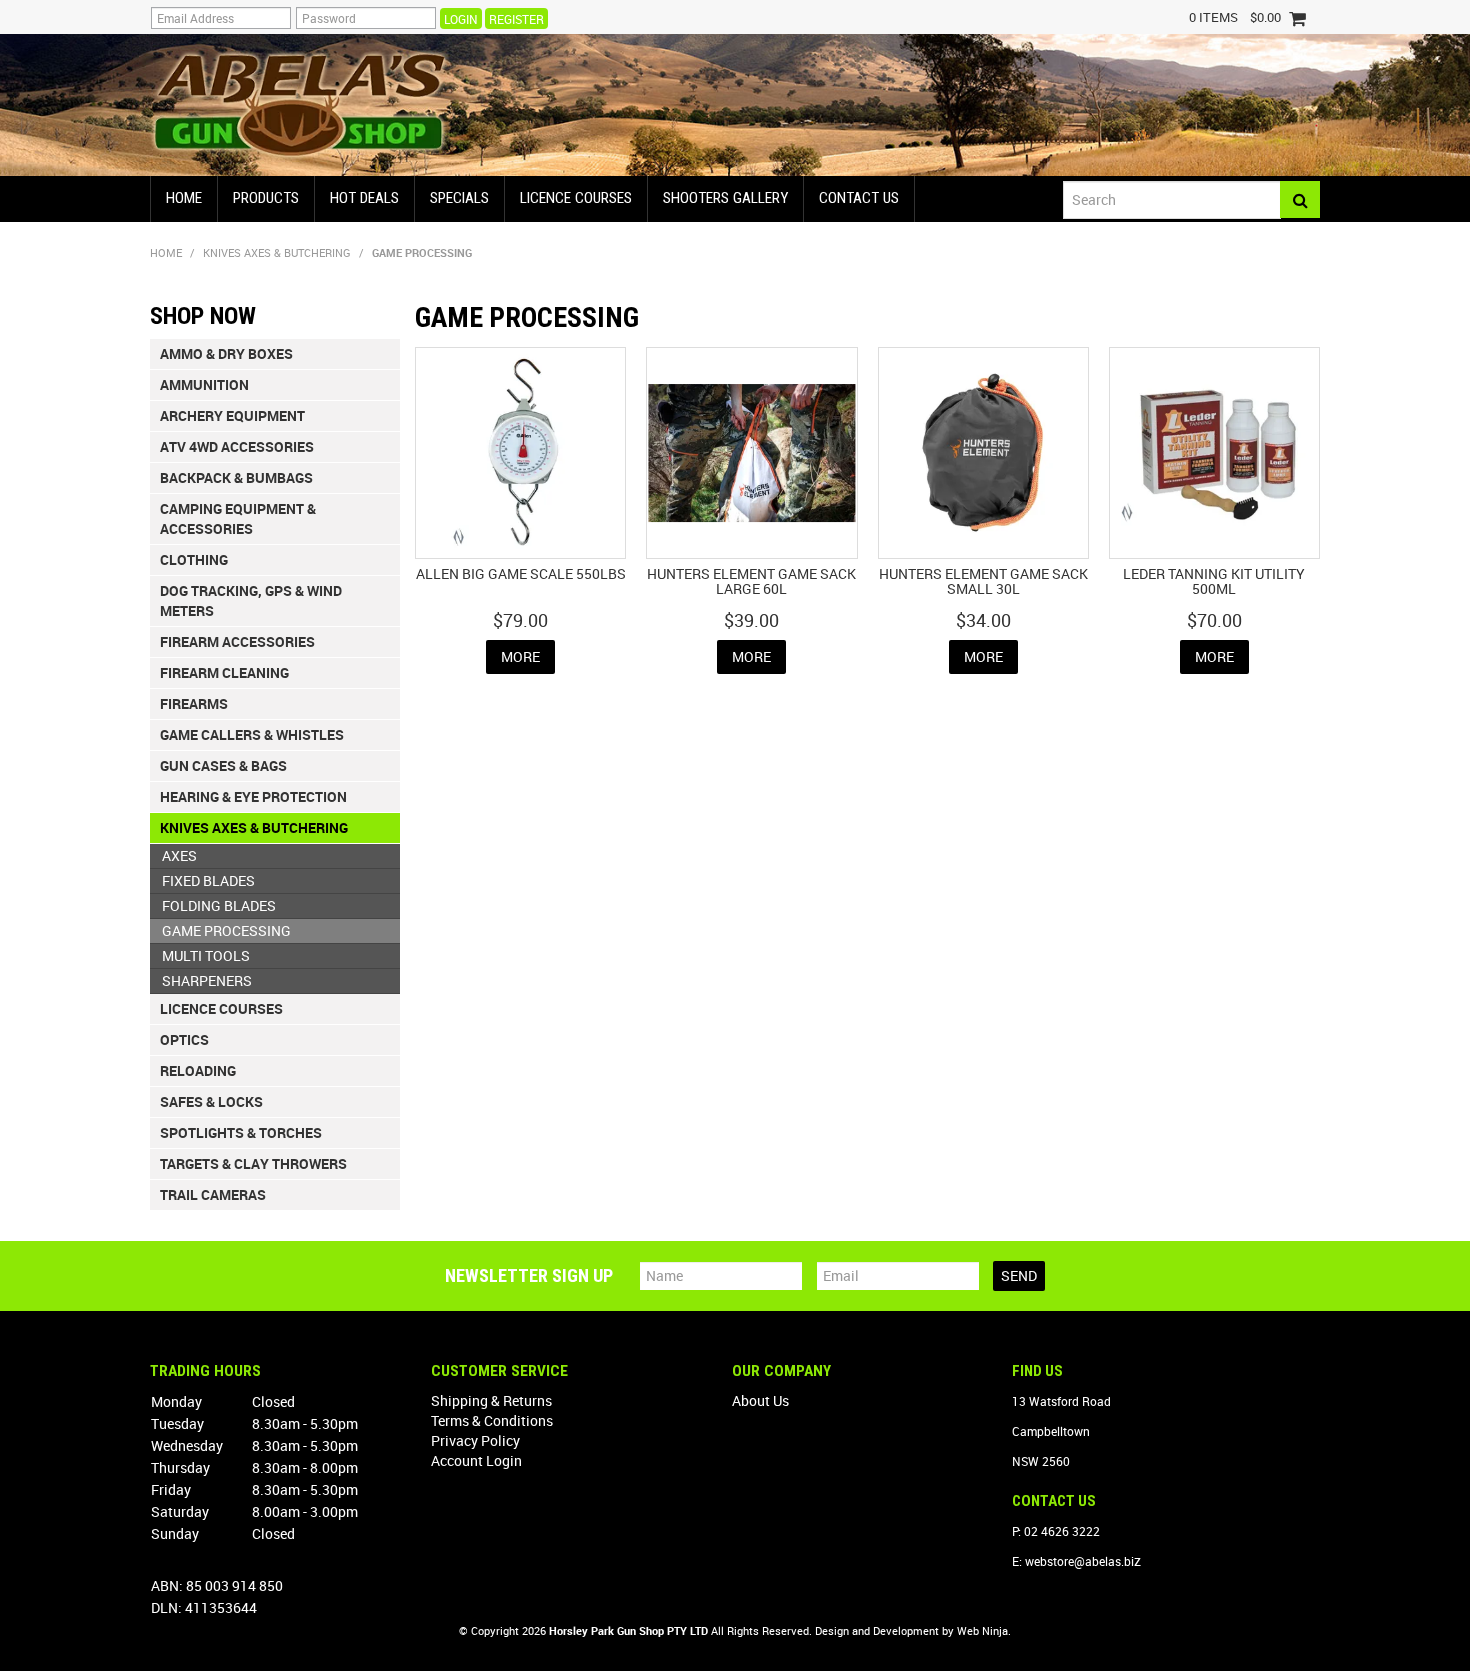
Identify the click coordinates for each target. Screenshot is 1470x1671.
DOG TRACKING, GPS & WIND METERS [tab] (251, 600)
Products (266, 198)
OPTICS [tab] (184, 1039)
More (520, 656)
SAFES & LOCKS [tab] (211, 1101)
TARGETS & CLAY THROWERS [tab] (253, 1163)
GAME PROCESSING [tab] (226, 930)
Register (516, 19)
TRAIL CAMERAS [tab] (213, 1194)
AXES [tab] (179, 855)
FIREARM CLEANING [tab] (224, 672)
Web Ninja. (984, 1630)
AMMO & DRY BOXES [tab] (226, 353)
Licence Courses (576, 198)
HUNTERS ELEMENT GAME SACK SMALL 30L (983, 581)
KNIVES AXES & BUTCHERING (277, 252)
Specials (459, 198)
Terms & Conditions (492, 1420)
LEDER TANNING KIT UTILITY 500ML (1214, 581)
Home (184, 198)
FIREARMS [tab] (194, 703)
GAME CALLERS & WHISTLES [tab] (252, 734)
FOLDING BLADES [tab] (219, 905)
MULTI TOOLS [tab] (206, 955)
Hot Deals (364, 198)
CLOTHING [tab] (194, 559)
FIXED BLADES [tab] (208, 880)
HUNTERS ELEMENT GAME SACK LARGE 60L (751, 581)
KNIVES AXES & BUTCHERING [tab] (254, 827)
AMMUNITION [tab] (204, 384)
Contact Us (859, 198)
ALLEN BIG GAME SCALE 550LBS (521, 573)
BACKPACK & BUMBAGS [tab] (236, 477)
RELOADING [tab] (198, 1070)
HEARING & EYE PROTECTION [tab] (253, 796)
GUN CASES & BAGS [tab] (223, 765)
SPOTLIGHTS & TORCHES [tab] (241, 1132)
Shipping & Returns (491, 1400)
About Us (760, 1400)
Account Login (476, 1460)
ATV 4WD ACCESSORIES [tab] (237, 446)
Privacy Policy (475, 1440)
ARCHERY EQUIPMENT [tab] (232, 415)
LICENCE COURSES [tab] (221, 1008)
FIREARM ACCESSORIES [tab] (237, 641)
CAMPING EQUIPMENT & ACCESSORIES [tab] (238, 518)
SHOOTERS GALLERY (725, 198)
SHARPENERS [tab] (207, 980)
